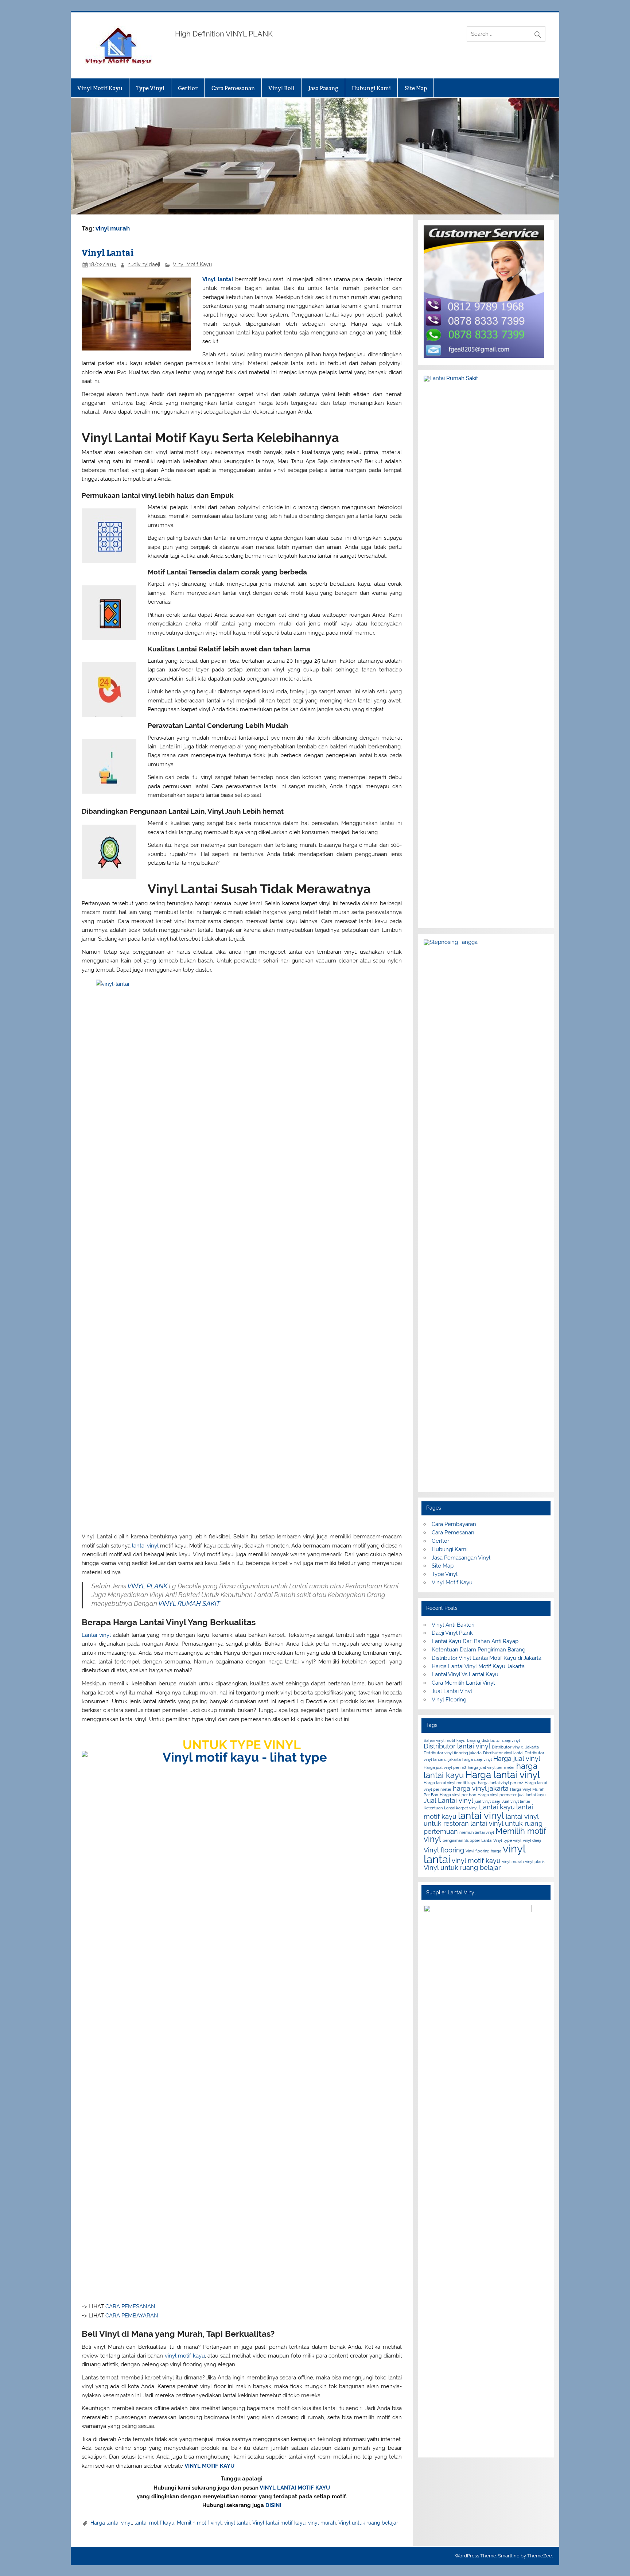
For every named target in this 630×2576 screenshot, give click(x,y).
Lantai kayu (497, 1807)
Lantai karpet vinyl (461, 1808)
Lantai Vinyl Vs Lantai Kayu (465, 1674)
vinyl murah (322, 2523)
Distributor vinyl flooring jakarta (453, 1753)
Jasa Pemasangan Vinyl (461, 1558)
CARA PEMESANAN (130, 2306)
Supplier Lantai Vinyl (483, 1840)
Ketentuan (433, 1808)
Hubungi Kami (371, 88)
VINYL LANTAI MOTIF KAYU (295, 2488)
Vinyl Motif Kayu (100, 88)
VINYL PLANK (147, 1586)
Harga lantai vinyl (111, 2523)
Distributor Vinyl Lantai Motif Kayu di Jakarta (487, 1658)
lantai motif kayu (154, 2523)
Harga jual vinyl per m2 (445, 1767)
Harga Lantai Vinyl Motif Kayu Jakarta (478, 1666)
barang (474, 1740)
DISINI (273, 2505)
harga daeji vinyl (477, 1759)
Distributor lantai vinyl (457, 1746)
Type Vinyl (150, 88)
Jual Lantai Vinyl (452, 1691)
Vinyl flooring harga (483, 1851)
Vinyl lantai (218, 279)
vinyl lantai (237, 2523)
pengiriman (453, 1840)
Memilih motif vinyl (199, 2523)
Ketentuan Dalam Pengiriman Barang (479, 1650)
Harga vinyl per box (458, 1795)
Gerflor (188, 88)
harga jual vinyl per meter (491, 1767)
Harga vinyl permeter (497, 1795)
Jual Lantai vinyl (448, 1800)
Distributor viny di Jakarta (515, 1747)
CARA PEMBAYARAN (132, 2316)
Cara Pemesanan (233, 88)
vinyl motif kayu (185, 2356)
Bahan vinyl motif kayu (445, 1740)
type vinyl (512, 1840)
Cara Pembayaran (454, 1524)
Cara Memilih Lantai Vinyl (463, 1683)
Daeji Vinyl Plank (452, 1633)
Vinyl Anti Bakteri (453, 1625)
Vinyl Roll (281, 88)
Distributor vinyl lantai (503, 1753)
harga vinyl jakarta (481, 1788)
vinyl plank (535, 1862)
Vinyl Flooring (449, 1700)
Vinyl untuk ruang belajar (368, 2523)
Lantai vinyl (96, 1635)
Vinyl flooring (444, 1850)
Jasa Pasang (323, 88)
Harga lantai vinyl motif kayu (450, 1783)
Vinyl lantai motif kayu (279, 2523)
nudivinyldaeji (144, 264)
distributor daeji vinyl (501, 1740)
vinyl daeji (532, 1840)
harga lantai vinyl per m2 (501, 1783)
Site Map (416, 88)
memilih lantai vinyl (477, 1832)
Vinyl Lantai (108, 252)
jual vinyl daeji (487, 1801)
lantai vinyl (145, 1546)
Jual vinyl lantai (516, 1801)
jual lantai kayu (532, 1795)
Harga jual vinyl (517, 1758)
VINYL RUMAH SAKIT (189, 1603)
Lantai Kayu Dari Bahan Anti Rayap (475, 1641)
